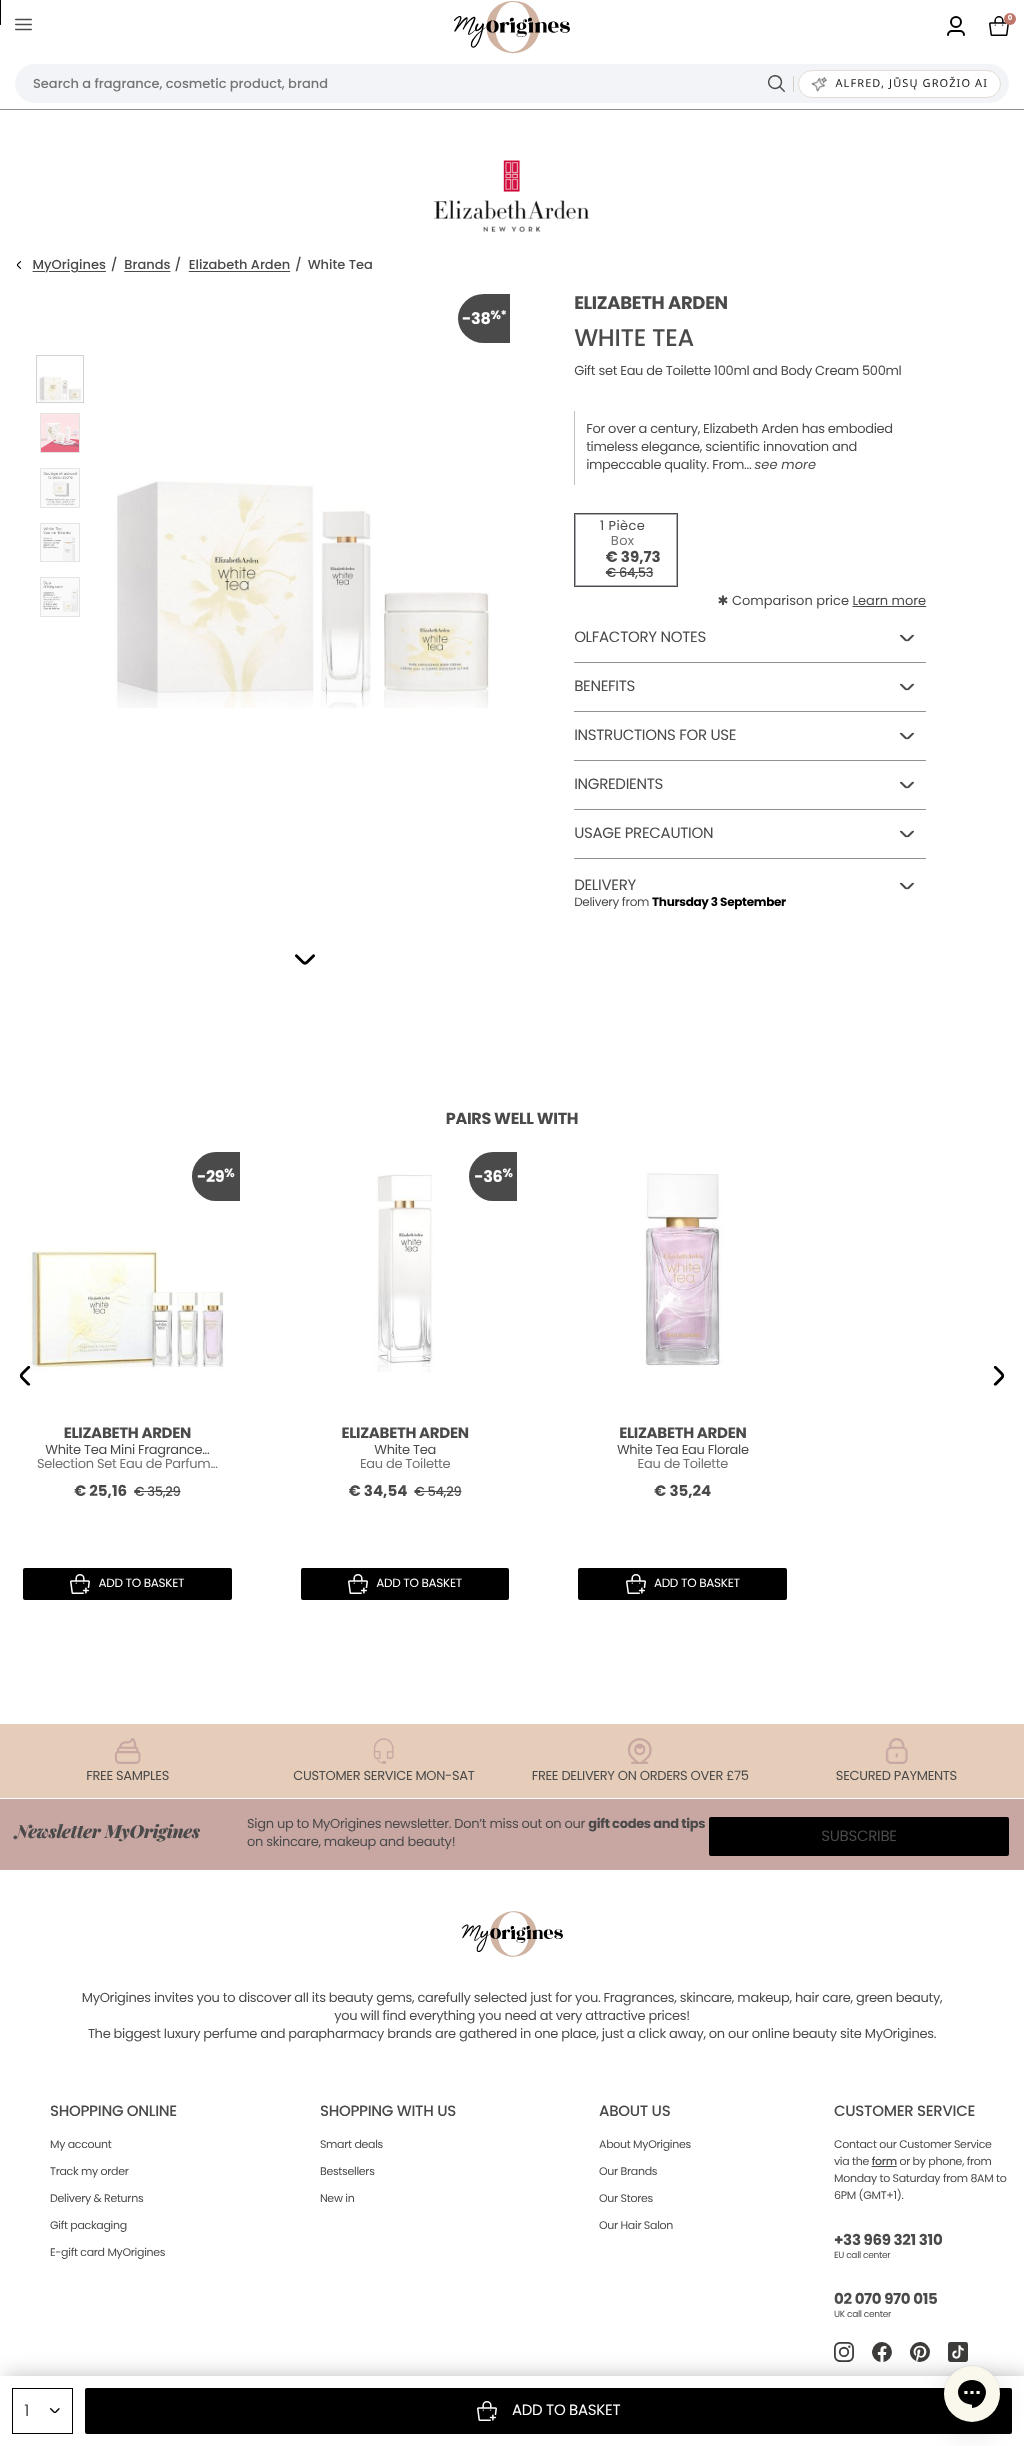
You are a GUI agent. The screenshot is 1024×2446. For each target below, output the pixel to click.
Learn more (889, 600)
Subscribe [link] (859, 1836)
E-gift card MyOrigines (107, 2252)
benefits (604, 686)
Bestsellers (347, 2171)
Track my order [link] (89, 2171)
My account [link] (81, 2144)
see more (785, 465)
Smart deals (351, 2144)
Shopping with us (388, 2111)
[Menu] (27, 27)
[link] (956, 27)
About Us (634, 2111)
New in (337, 2198)
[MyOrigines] (512, 27)
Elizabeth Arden (239, 265)
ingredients (618, 784)
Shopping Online (113, 2111)
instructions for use (655, 735)
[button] (305, 959)
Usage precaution (643, 833)
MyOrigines (69, 265)
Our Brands (628, 2171)
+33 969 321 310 (888, 2240)
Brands (147, 265)
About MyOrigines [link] (645, 2144)
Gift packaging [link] (88, 2225)
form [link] (884, 2161)
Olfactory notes (640, 637)
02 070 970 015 (885, 2299)
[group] (303, 594)
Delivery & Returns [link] (96, 2198)
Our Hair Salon (636, 2225)
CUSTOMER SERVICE (904, 2111)
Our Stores (626, 2198)
